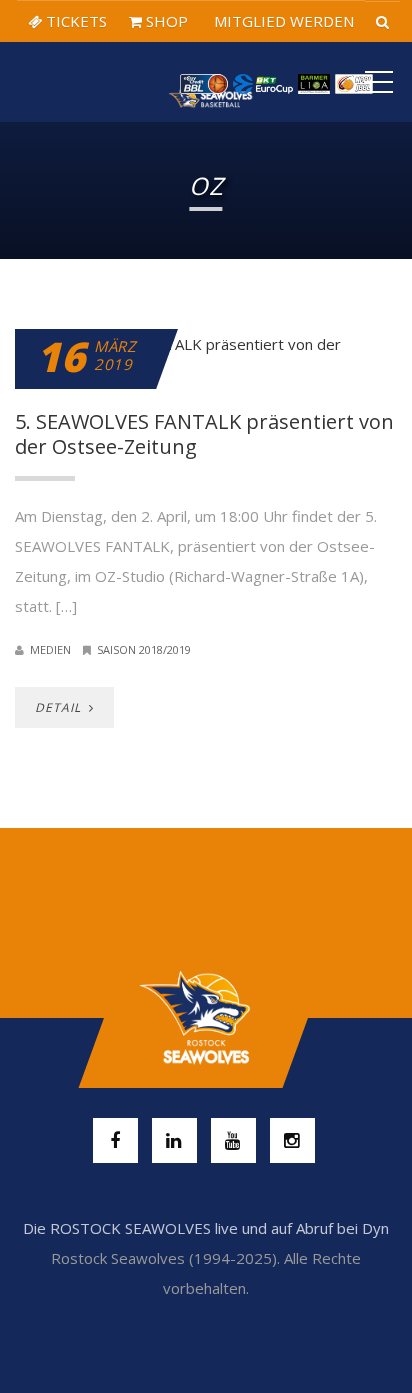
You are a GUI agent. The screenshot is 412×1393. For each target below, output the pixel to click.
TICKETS (74, 21)
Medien (50, 649)
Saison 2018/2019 (144, 649)
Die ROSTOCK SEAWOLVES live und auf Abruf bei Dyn (206, 1228)
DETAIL (60, 707)
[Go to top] (205, 1018)
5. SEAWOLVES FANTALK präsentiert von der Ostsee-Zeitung (204, 434)
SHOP (165, 21)
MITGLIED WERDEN (282, 21)
